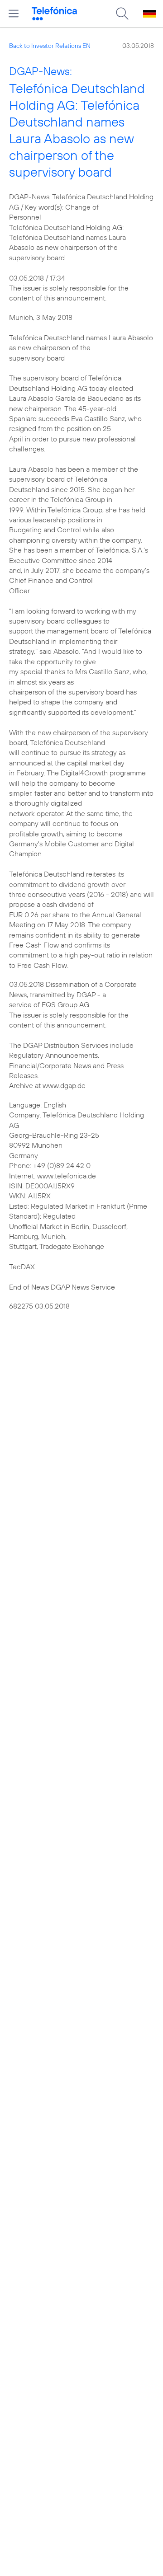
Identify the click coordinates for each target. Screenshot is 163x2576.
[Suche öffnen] (122, 14)
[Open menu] (14, 14)
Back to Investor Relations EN (50, 46)
